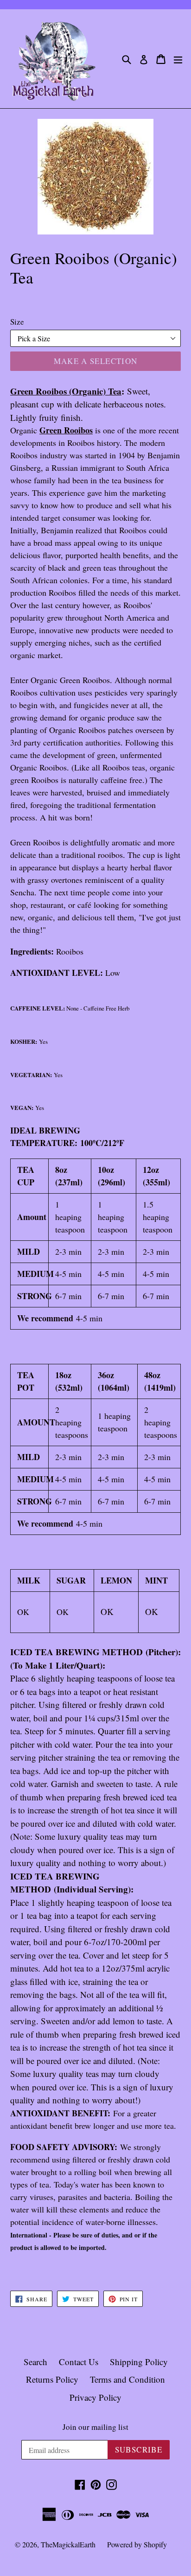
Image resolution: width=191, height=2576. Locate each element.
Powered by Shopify (137, 2544)
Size (17, 322)
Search (35, 2362)
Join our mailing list (95, 2427)
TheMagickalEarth (68, 2544)
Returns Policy (52, 2379)
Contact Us (79, 2362)
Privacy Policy (95, 2397)
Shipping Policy (139, 2362)
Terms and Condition (127, 2379)
